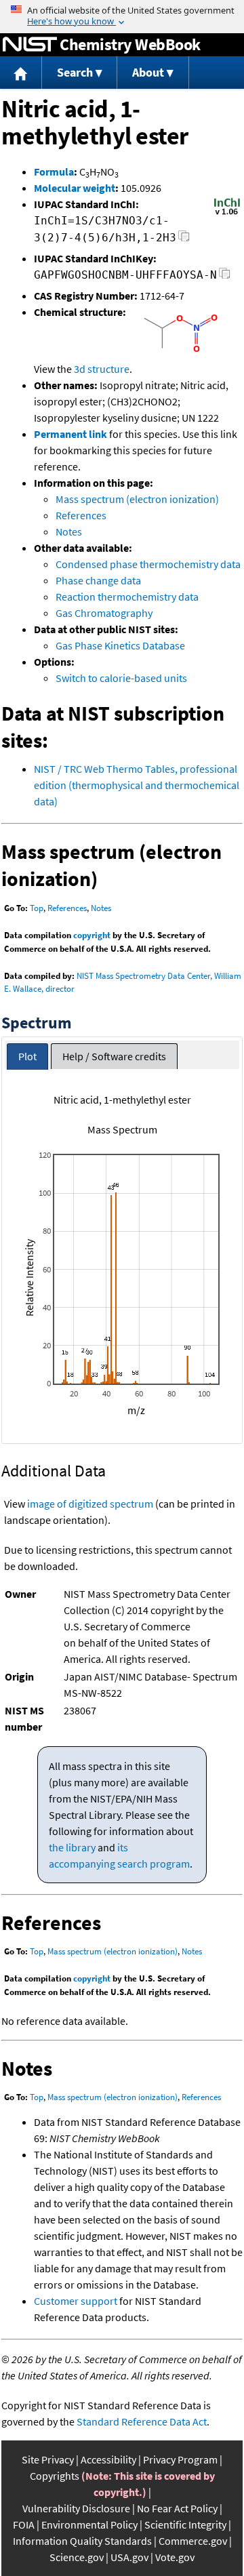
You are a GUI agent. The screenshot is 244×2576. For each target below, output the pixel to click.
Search (75, 72)
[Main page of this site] (21, 73)
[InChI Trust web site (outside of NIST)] (227, 214)
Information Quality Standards (82, 2541)
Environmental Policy (89, 2524)
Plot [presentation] (27, 1056)
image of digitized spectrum (90, 1504)
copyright (92, 935)
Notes (69, 531)
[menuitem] (21, 73)
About (148, 72)
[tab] (27, 1056)
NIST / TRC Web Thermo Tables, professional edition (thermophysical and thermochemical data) (137, 785)
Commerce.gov (193, 2541)
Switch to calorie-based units (121, 678)
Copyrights (55, 2476)
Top (37, 908)
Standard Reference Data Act (142, 2421)
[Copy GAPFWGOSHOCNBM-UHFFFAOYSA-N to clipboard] (225, 277)
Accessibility (108, 2459)
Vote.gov (175, 2557)
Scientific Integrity (185, 2524)
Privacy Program (180, 2459)
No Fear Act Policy (177, 2508)
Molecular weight (75, 188)
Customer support (76, 2301)
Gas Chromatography (104, 613)
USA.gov (129, 2557)
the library (72, 1847)
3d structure (102, 369)
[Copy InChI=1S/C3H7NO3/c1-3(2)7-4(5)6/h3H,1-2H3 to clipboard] (184, 240)
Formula (54, 172)
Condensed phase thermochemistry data (148, 564)
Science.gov (77, 2557)
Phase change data (98, 580)
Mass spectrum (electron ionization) (137, 499)
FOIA (24, 2524)
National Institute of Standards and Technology (30, 45)
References (81, 515)
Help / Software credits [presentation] (114, 1056)
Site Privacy (48, 2459)
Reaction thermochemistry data (127, 597)
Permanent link (70, 434)
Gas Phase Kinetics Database (120, 645)
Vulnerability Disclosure (76, 2508)
